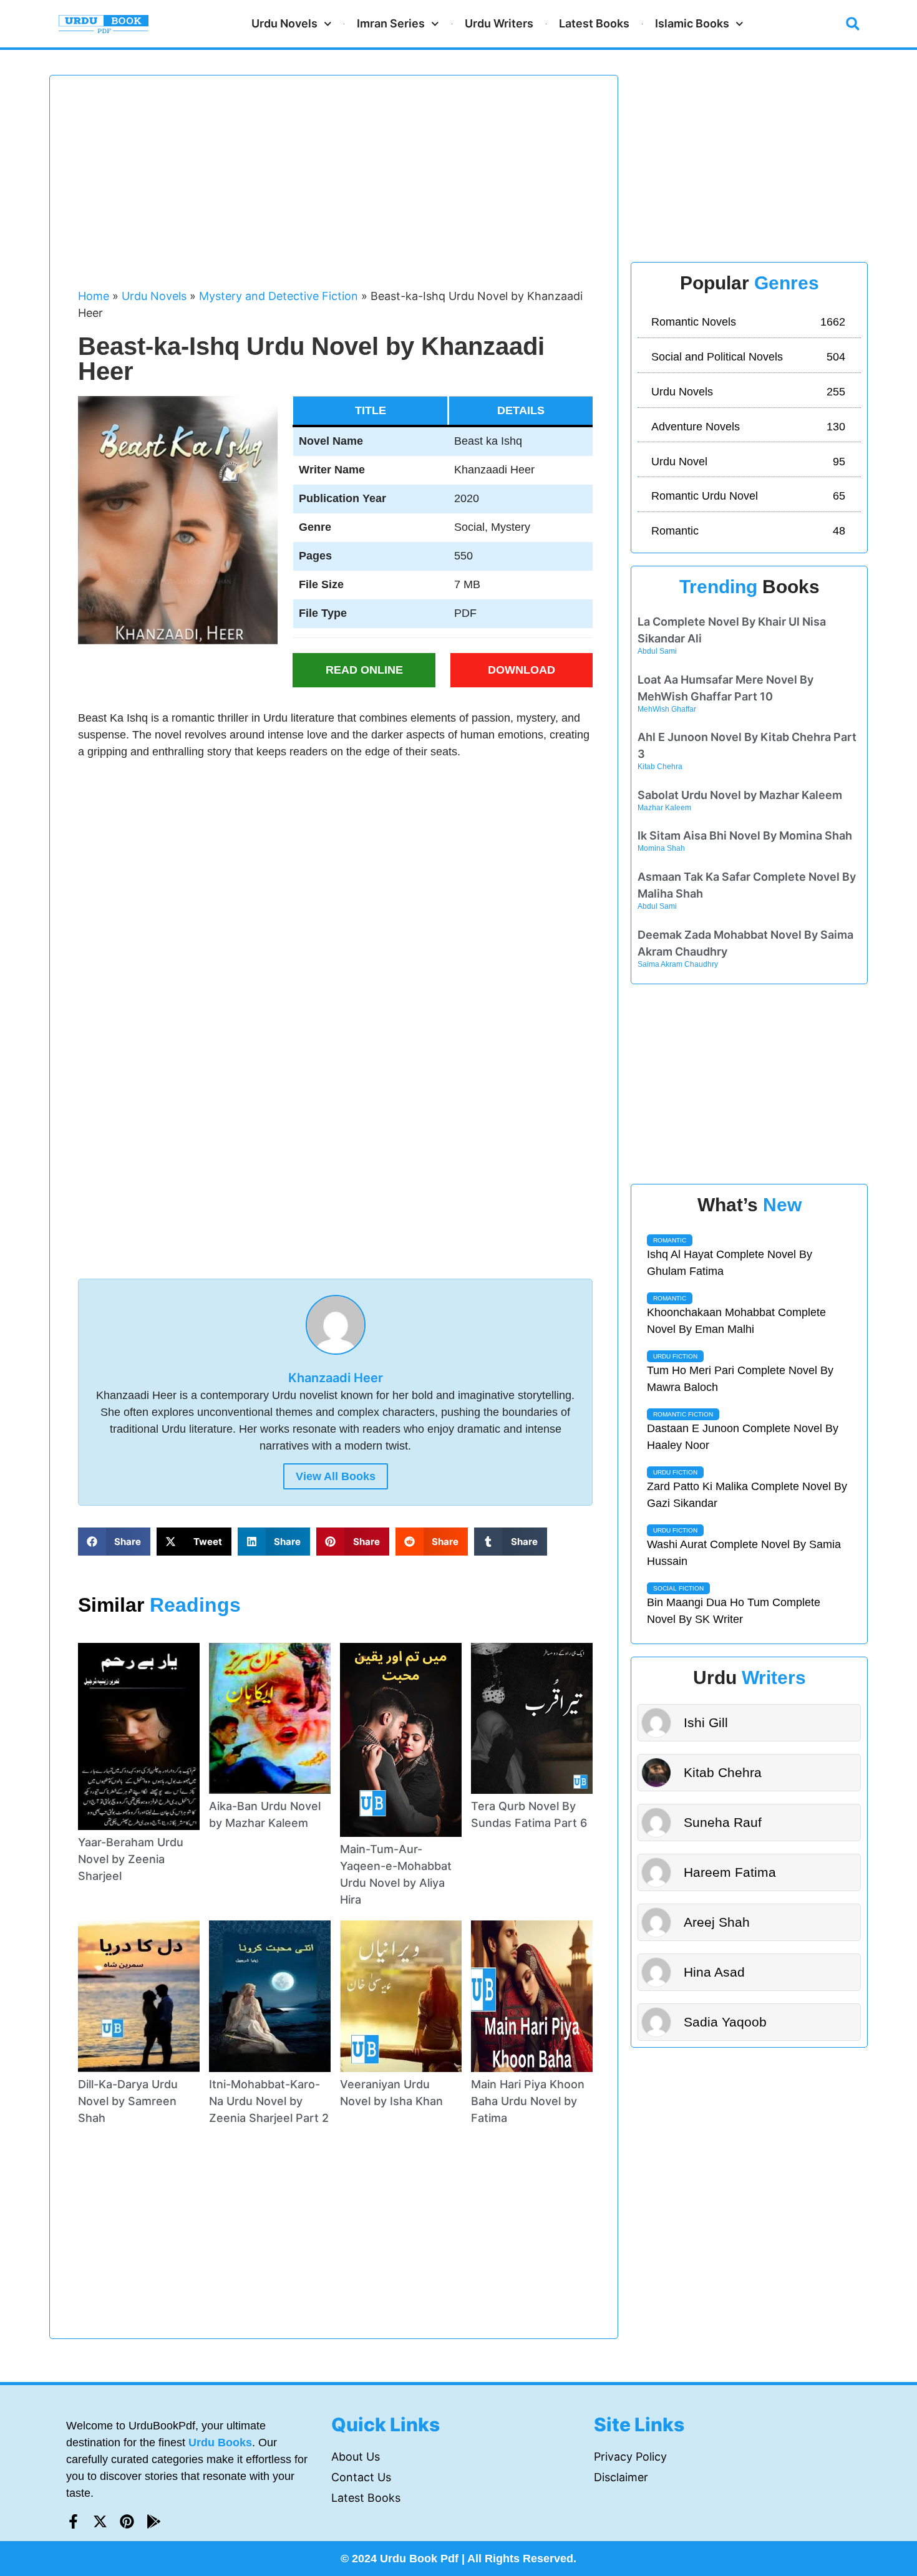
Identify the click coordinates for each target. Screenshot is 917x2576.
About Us (356, 2457)
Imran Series (391, 23)
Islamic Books (692, 23)
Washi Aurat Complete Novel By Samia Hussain (744, 1553)
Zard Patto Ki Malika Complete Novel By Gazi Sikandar (747, 1495)
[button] (853, 24)
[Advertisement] (336, 188)
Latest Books (594, 23)
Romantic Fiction (683, 1414)
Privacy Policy (630, 2457)
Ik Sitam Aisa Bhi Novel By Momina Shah (745, 835)
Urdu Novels (284, 23)
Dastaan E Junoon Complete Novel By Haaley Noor (743, 1437)
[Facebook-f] (73, 2521)
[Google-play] (154, 2521)
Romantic (670, 1240)
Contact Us (361, 2477)
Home (94, 296)
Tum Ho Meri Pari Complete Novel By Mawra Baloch (740, 1379)
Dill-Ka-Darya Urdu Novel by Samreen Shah (128, 2101)
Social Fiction (678, 1588)
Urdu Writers (499, 23)
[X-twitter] (100, 2521)
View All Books (336, 1476)
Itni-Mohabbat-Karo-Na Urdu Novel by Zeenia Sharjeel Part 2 (269, 2101)
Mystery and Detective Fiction (279, 296)
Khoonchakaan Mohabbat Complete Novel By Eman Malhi (736, 1321)
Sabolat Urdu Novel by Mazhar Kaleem (740, 795)
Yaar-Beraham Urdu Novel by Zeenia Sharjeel (131, 1859)
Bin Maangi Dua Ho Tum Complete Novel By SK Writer (734, 1611)
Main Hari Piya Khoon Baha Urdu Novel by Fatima (528, 2101)
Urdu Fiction (675, 1356)
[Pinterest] (127, 2521)
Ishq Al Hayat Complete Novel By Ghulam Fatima (730, 1263)
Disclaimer (621, 2477)
